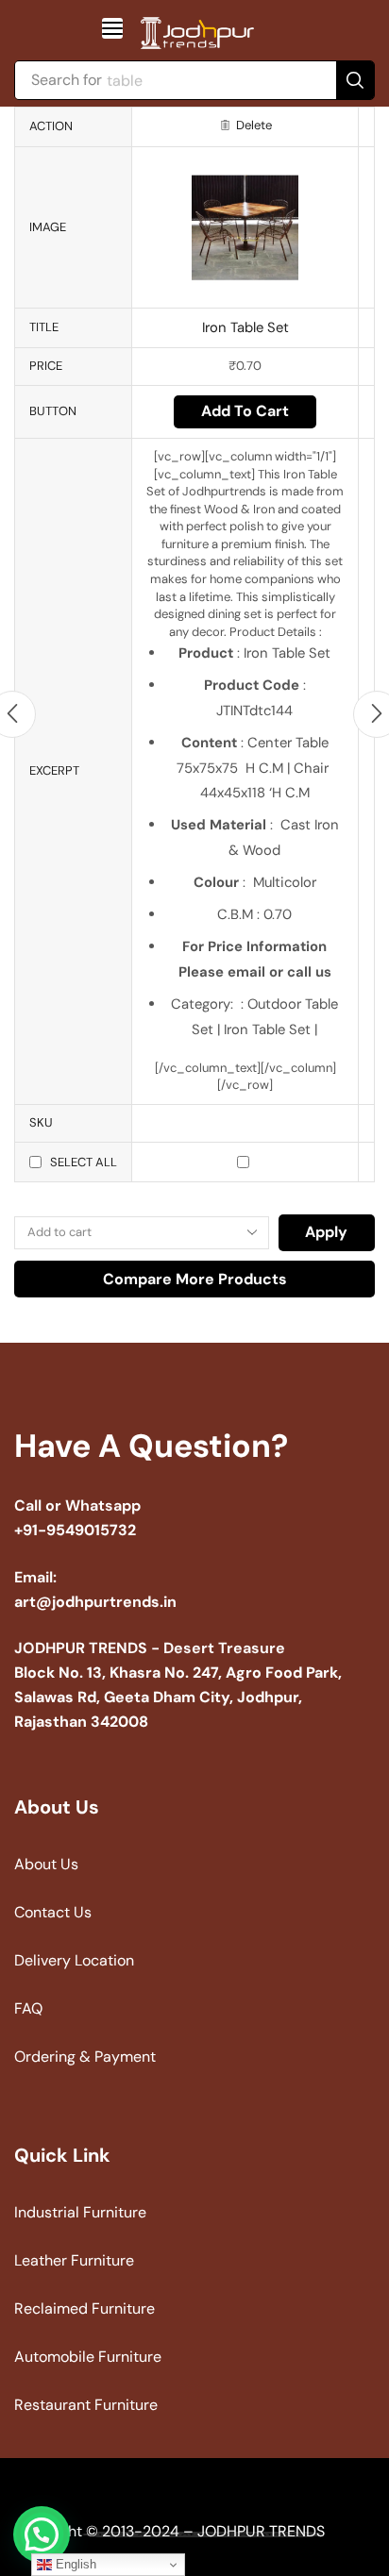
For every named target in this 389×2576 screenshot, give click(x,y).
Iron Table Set (245, 327)
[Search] (355, 80)
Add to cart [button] (245, 411)
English (74, 2564)
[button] (112, 28)
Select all (84, 1162)
